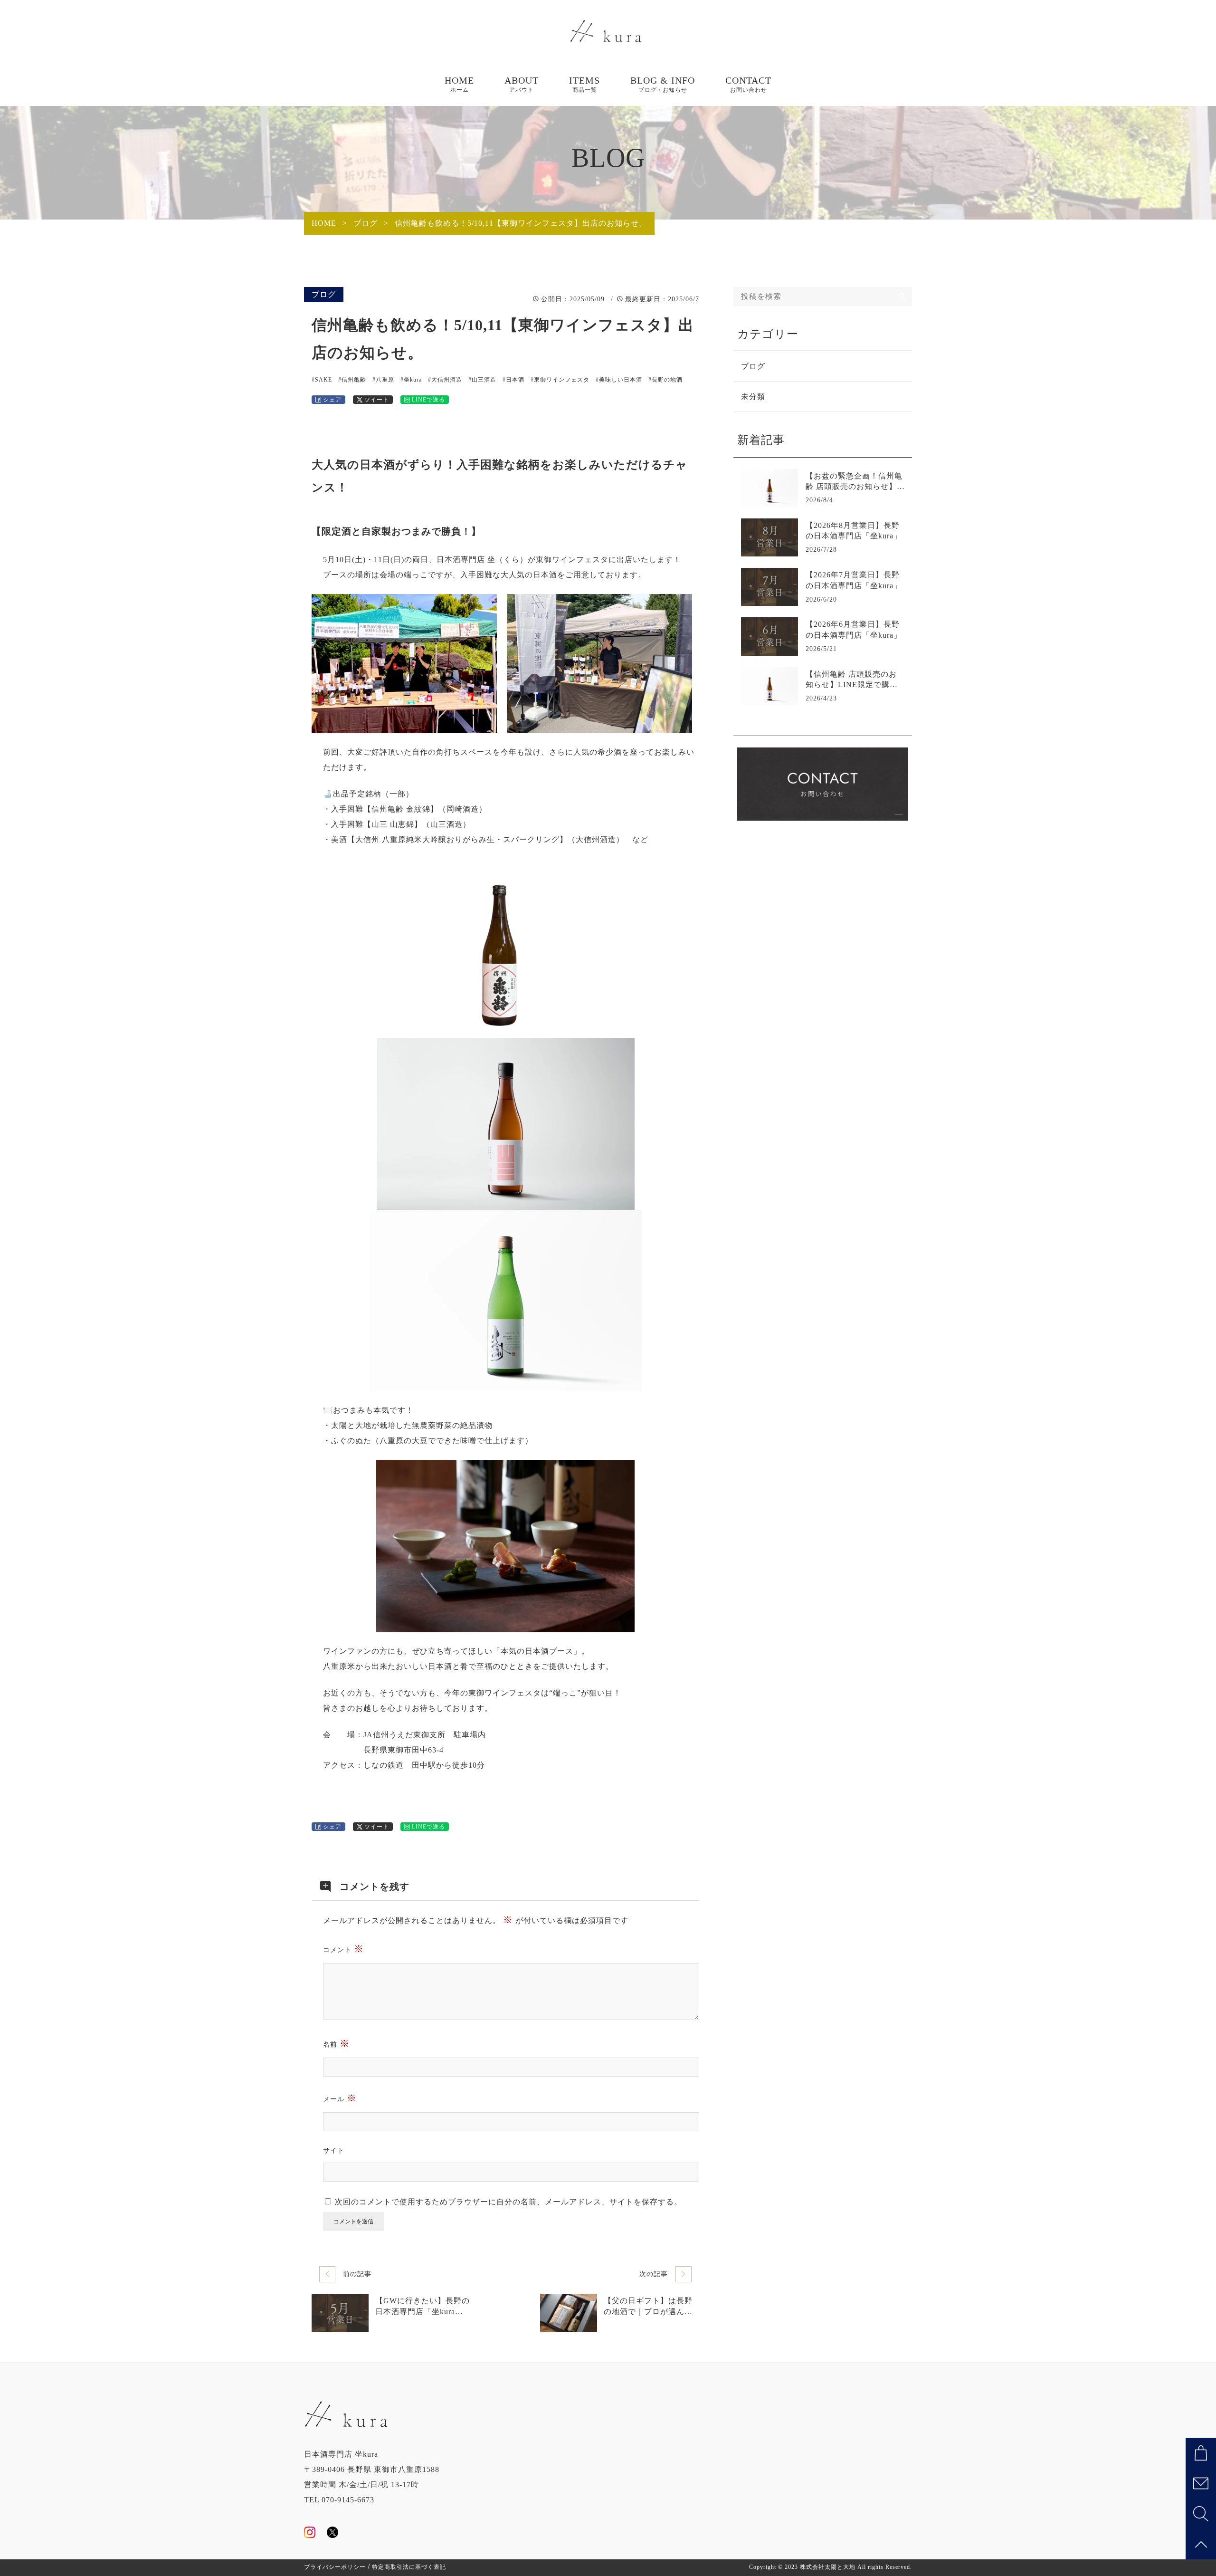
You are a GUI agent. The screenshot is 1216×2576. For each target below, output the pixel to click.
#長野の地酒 (665, 380)
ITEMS (584, 84)
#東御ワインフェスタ (560, 380)
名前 (336, 2043)
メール (340, 2098)
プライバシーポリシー (335, 2567)
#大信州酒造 (445, 380)
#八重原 (383, 380)
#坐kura (411, 380)
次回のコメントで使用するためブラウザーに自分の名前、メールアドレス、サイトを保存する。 (508, 2202)
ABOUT (522, 84)
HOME (459, 84)
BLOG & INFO (663, 84)
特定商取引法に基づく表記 (409, 2567)
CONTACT (748, 84)
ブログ (324, 294)
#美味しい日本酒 (619, 380)
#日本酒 (513, 380)
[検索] (902, 297)
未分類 (753, 397)
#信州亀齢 (352, 380)
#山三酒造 (482, 380)
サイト (334, 2150)
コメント (343, 1949)
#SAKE (322, 380)
